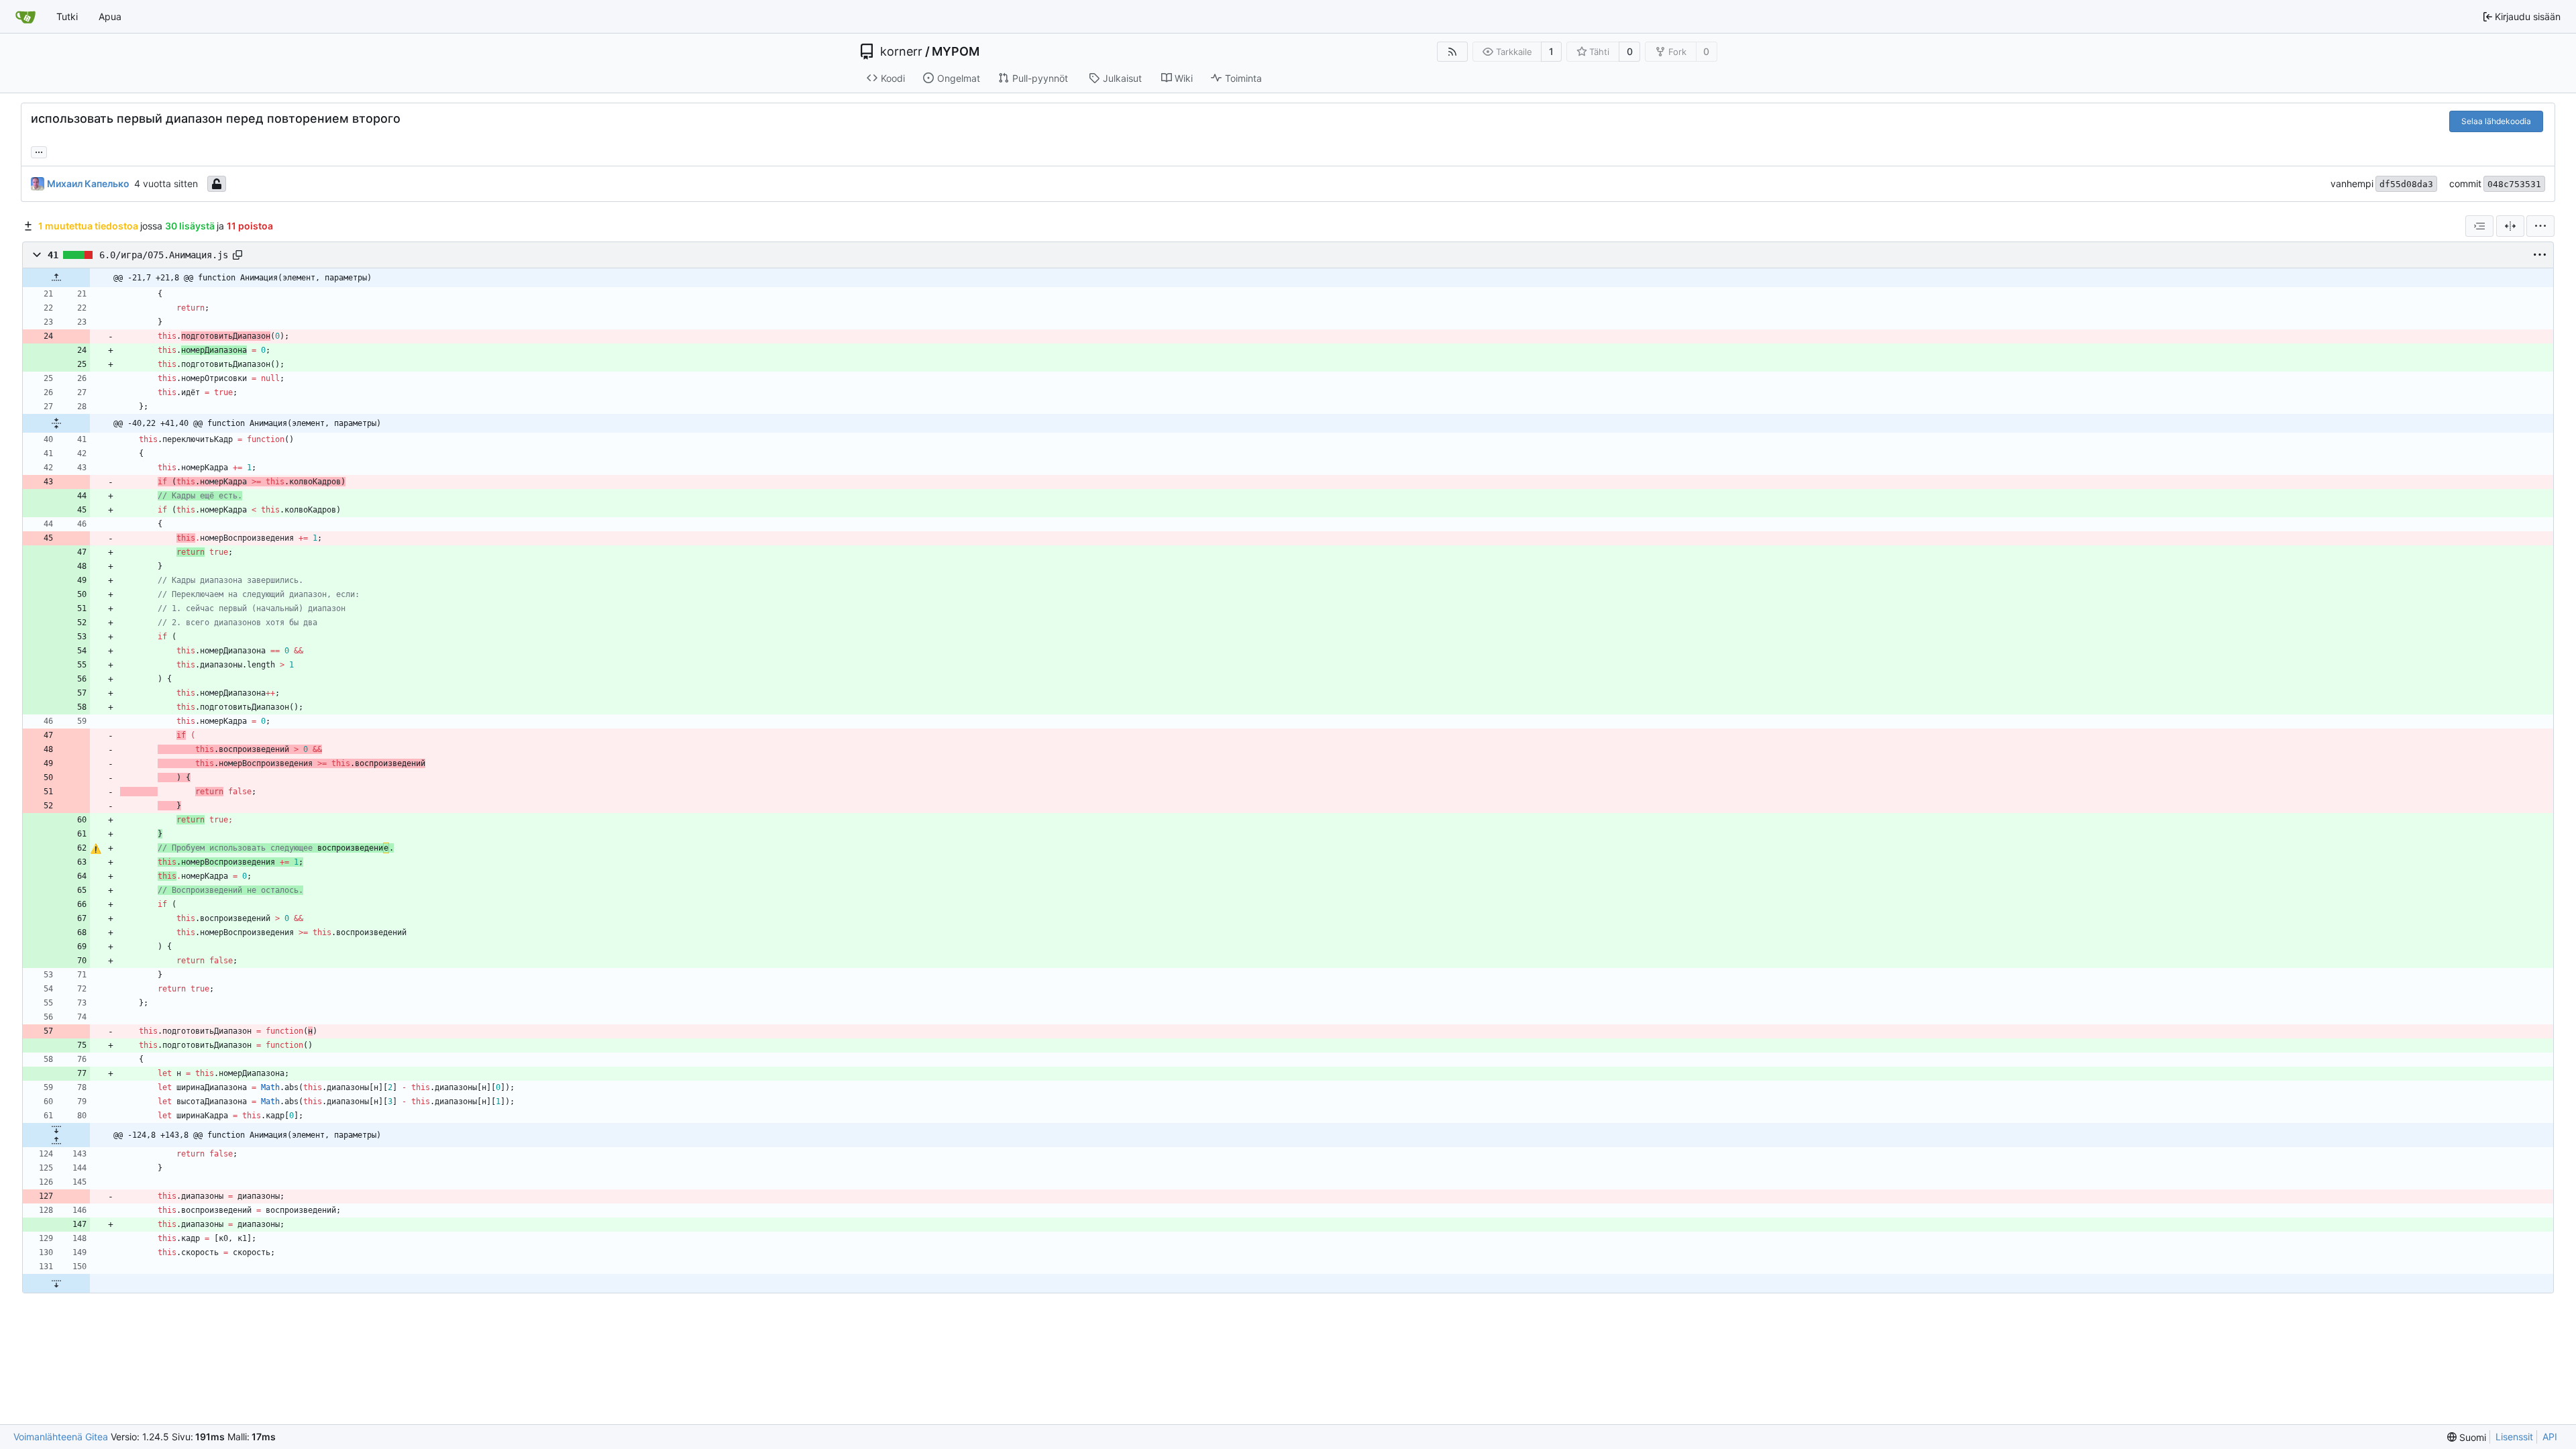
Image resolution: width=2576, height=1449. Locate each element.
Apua (110, 16)
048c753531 (2514, 184)
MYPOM (956, 52)
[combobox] (2479, 226)
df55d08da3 (2406, 184)
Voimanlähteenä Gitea (61, 1437)
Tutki (67, 16)
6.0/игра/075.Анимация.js (164, 255)
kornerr (901, 52)
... (39, 151)
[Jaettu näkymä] (2510, 226)
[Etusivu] (25, 17)
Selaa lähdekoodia (2496, 121)
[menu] (2540, 226)
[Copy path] (237, 255)
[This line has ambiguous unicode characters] (96, 849)
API (2550, 1437)
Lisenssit (2514, 1437)
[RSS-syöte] (1452, 52)
